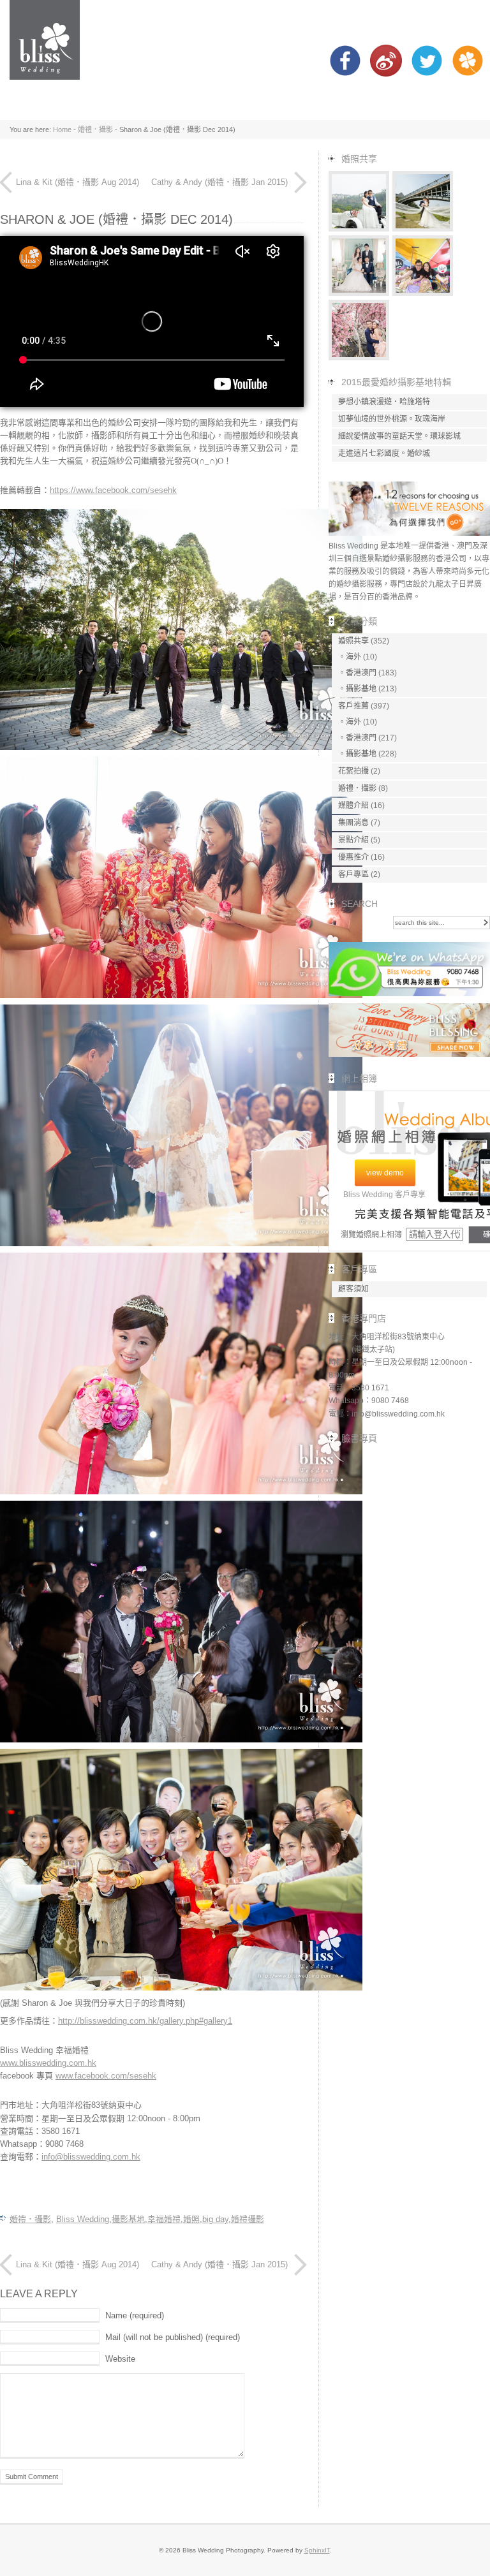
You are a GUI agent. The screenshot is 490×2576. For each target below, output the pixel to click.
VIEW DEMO (385, 1173)
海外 (353, 657)
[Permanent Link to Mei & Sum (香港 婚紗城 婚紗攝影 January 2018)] (423, 293)
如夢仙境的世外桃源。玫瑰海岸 (392, 419)
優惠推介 (353, 857)
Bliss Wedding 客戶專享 (384, 1195)
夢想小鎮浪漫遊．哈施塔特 (384, 402)
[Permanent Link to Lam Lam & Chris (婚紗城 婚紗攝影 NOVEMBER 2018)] (359, 357)
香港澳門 (361, 673)
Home (62, 129)
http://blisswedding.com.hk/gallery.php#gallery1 (145, 2021)
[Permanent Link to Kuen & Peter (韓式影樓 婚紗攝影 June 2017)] (359, 293)
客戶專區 (353, 874)
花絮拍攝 (353, 771)
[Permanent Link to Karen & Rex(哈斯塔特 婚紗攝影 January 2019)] (423, 229)
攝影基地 (128, 2219)
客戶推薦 (353, 706)
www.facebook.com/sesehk (106, 2076)
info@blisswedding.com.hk (91, 2157)
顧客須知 (353, 1289)
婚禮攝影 (248, 2219)
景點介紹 (353, 840)
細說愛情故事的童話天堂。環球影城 (399, 436)
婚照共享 (353, 641)
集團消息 (353, 823)
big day (215, 2219)
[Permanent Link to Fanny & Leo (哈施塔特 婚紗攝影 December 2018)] (359, 229)
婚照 (191, 2219)
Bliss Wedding (83, 2219)
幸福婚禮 (164, 2219)
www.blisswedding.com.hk (48, 2063)
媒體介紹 (353, 806)
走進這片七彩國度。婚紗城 (384, 453)
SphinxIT (317, 2550)
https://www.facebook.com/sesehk (113, 490)
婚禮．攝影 (95, 129)
